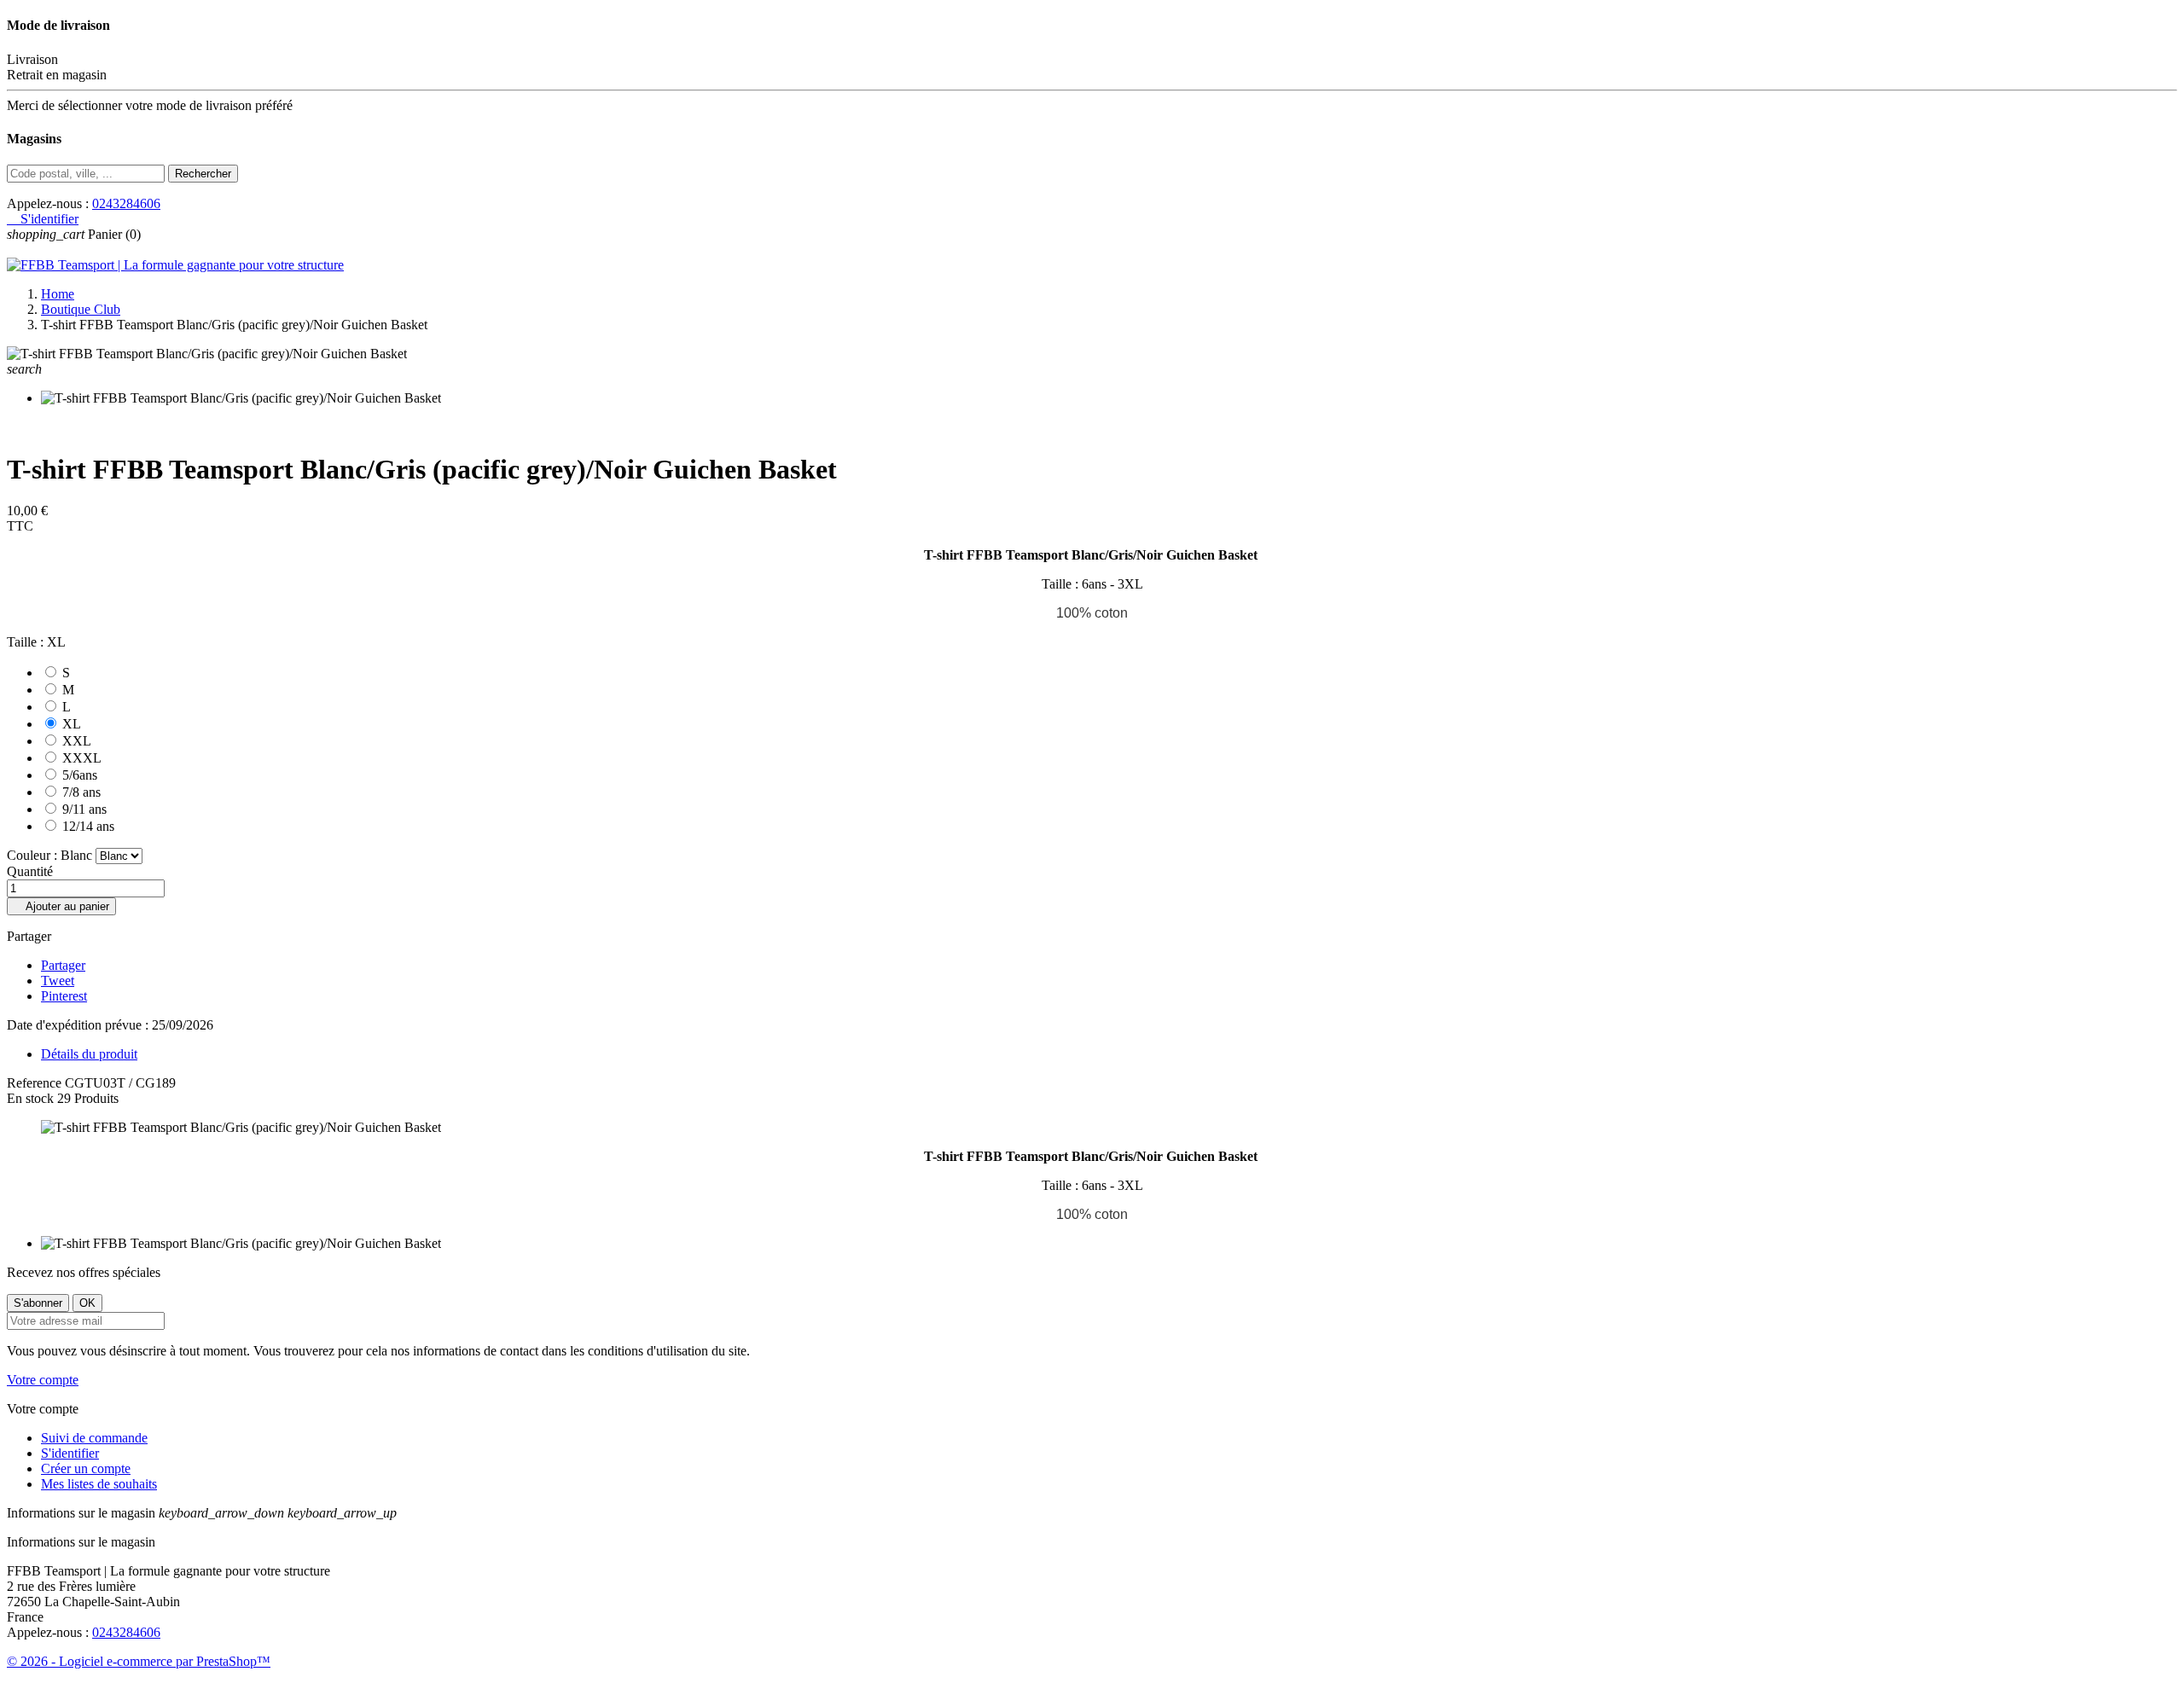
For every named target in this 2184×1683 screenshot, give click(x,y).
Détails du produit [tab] (89, 1054)
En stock (30, 1098)
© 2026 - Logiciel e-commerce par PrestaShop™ (139, 1661)
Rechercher (203, 174)
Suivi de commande (94, 1438)
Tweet (58, 981)
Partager (63, 965)
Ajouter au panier (61, 906)
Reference (36, 1083)
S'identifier (70, 1453)
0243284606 (126, 203)
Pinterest (64, 996)
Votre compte (43, 1380)
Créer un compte (86, 1468)
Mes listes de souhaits (99, 1484)
